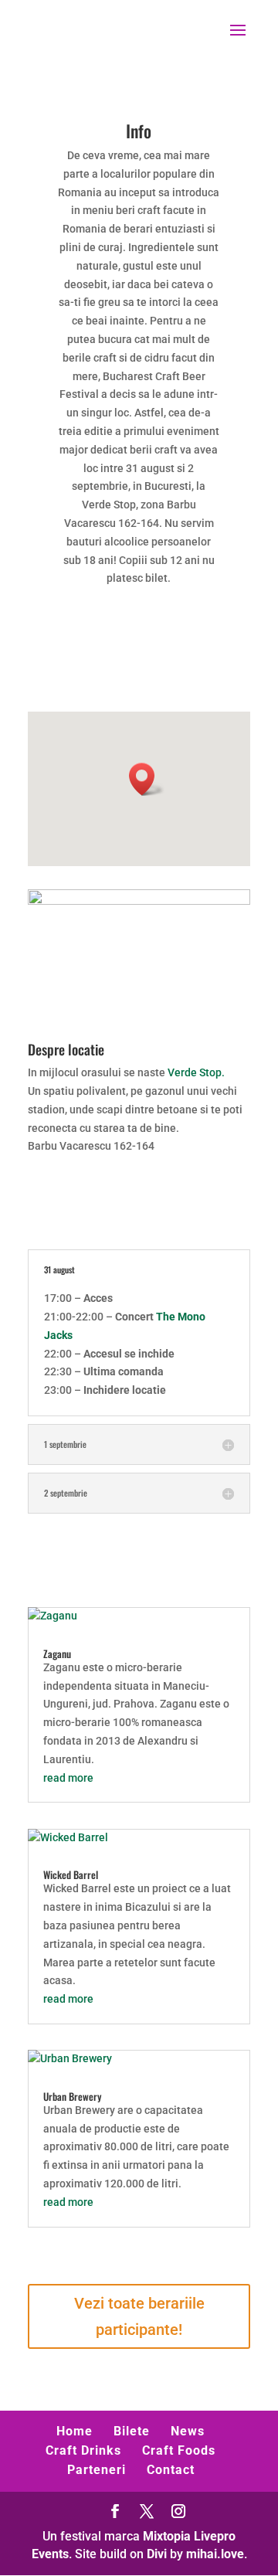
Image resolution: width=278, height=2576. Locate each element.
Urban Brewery (72, 2096)
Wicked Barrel (71, 1874)
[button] (147, 779)
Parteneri (97, 2470)
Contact (171, 2470)
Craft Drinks (83, 2450)
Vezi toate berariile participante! (139, 2316)
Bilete (132, 2431)
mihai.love (215, 2554)
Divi (157, 2554)
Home (75, 2431)
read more (68, 1778)
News (188, 2431)
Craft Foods (179, 2450)
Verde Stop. (196, 1072)
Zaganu (57, 1653)
